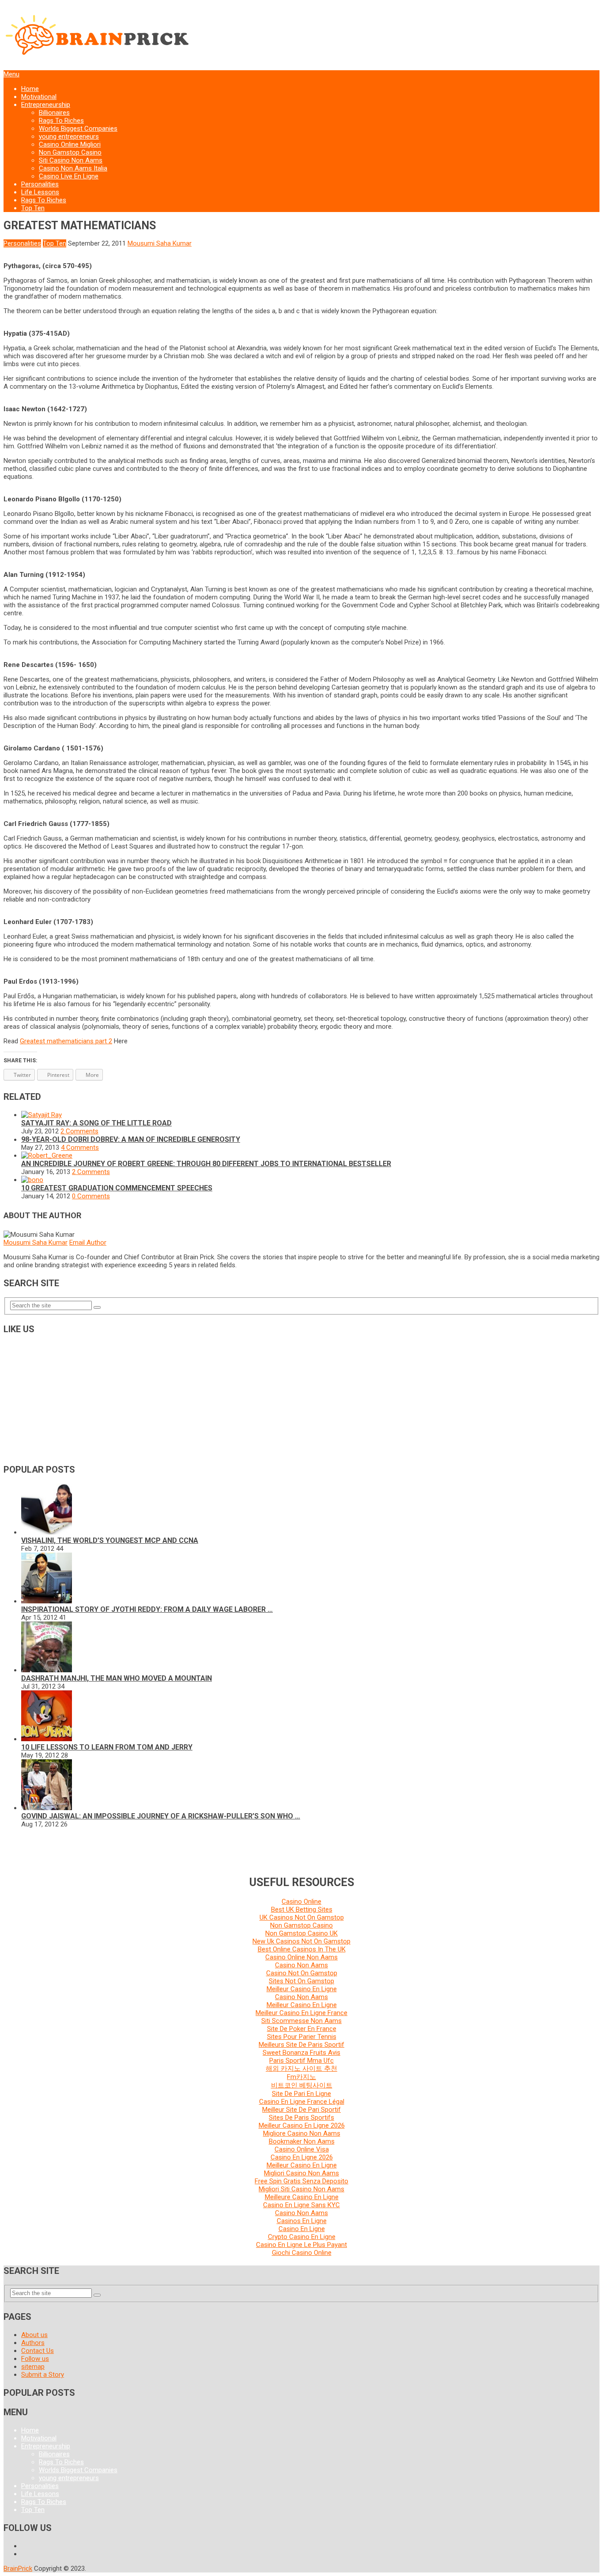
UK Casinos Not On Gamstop (302, 1917)
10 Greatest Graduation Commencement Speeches (117, 1188)
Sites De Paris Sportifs (301, 2118)
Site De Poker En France (302, 2029)
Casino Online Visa (302, 2149)
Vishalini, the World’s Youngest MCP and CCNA (110, 1540)
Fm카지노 (301, 2077)
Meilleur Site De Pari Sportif (301, 2110)
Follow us (35, 2359)
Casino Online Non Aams (301, 1957)
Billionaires (54, 113)
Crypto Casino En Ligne (302, 2237)
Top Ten (33, 208)
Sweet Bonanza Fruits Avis (301, 2053)
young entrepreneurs (69, 136)
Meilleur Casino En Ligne (302, 1989)
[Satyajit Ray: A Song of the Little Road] (41, 1115)
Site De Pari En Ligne (301, 2094)
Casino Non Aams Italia (73, 168)
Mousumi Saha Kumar (160, 243)
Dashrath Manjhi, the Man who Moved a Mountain (117, 1678)
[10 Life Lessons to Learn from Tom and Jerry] (47, 1739)
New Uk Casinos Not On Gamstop (301, 1941)
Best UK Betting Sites (302, 1909)
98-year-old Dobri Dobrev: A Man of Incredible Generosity (131, 1139)
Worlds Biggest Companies (78, 129)
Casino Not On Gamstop (302, 1973)
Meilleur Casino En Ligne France (301, 2013)
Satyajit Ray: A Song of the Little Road (96, 1123)
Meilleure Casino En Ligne (302, 2197)
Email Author (88, 1243)
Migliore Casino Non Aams (302, 2133)
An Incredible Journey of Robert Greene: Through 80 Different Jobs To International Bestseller (206, 1164)
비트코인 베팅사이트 (302, 2085)
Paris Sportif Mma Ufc (301, 2061)
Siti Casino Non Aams (71, 160)
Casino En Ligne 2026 (302, 2157)
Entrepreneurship (46, 105)
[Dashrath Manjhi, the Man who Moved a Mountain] (47, 1670)
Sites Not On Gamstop (301, 1981)
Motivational (39, 97)
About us (34, 2335)
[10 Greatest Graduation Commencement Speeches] (32, 1180)
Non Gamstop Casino (70, 152)
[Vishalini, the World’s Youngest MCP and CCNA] (47, 1532)
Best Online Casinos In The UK (302, 1949)
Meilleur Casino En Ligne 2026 (302, 2125)
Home (30, 89)
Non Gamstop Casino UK (301, 1933)
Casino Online (301, 1902)
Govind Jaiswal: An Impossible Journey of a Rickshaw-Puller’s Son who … (161, 1816)
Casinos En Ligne (302, 2221)
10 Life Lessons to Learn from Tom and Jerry (107, 1747)
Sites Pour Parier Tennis (302, 2037)
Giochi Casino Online (302, 2253)
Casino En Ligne (302, 2229)
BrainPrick (18, 2568)
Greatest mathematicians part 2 (66, 1041)
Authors (33, 2343)
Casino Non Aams (301, 1965)
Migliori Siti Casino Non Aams (301, 2189)
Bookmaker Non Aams (302, 2141)
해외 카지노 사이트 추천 (301, 2068)
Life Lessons (40, 192)
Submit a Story (43, 2375)
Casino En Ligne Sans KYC (301, 2205)
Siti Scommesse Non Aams (301, 2021)
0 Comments (91, 1196)
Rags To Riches (61, 121)
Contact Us (38, 2351)
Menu (11, 74)
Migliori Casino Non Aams (301, 2173)
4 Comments (80, 1148)
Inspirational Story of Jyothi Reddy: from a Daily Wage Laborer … (147, 1609)
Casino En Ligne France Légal (302, 2102)
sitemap (33, 2367)
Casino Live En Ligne (69, 176)
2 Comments (79, 1131)
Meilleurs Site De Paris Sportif (301, 2045)
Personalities (40, 184)
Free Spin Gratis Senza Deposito (301, 2181)
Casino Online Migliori (70, 144)
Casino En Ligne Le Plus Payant (301, 2245)
